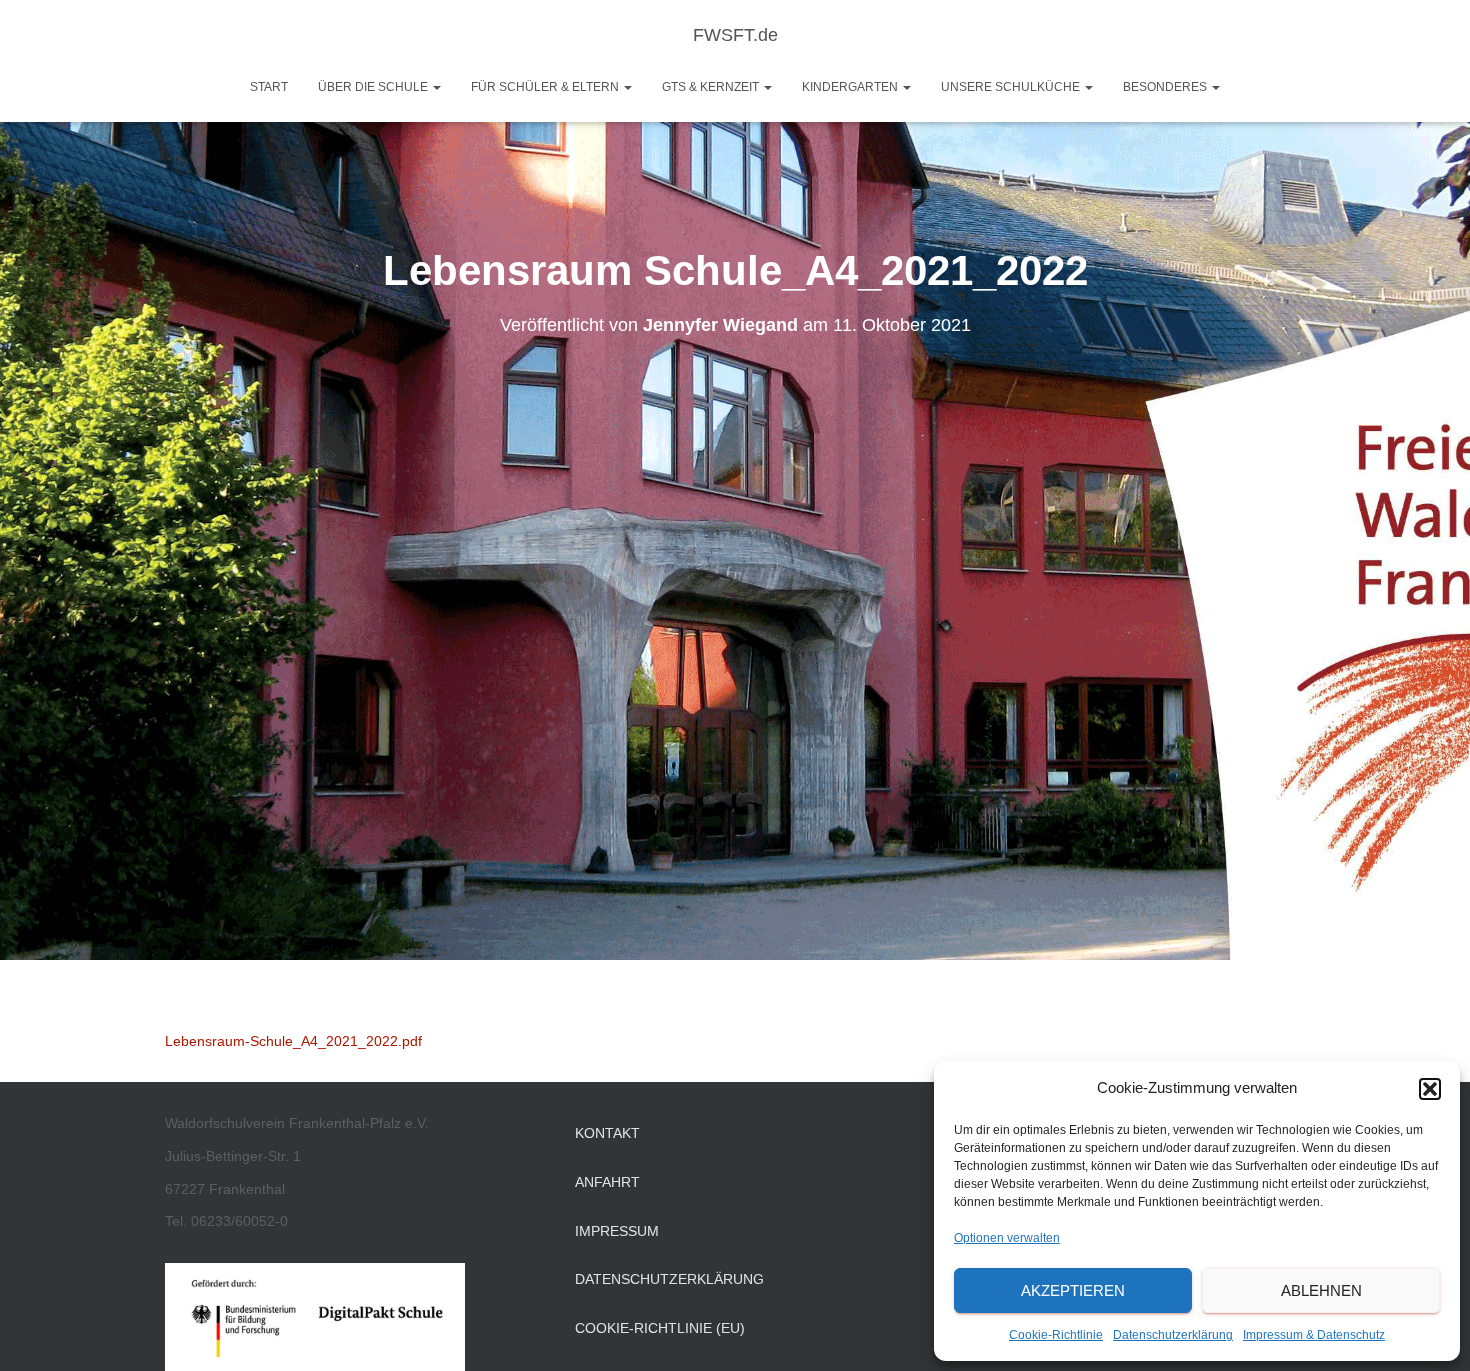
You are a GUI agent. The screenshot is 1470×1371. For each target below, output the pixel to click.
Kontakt (607, 1133)
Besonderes (1166, 87)
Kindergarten (851, 87)
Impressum (617, 1231)
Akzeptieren (1073, 1290)
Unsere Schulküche (1012, 87)
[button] (1430, 1089)
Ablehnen (1321, 1290)
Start (269, 87)
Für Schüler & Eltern (546, 87)
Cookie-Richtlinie (1056, 1335)
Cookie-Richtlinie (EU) (660, 1328)
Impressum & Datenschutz (1314, 1335)
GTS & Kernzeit (712, 87)
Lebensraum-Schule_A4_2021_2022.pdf (293, 1041)
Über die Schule (374, 87)
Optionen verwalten (1007, 1238)
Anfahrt (607, 1182)
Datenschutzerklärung (1173, 1335)
